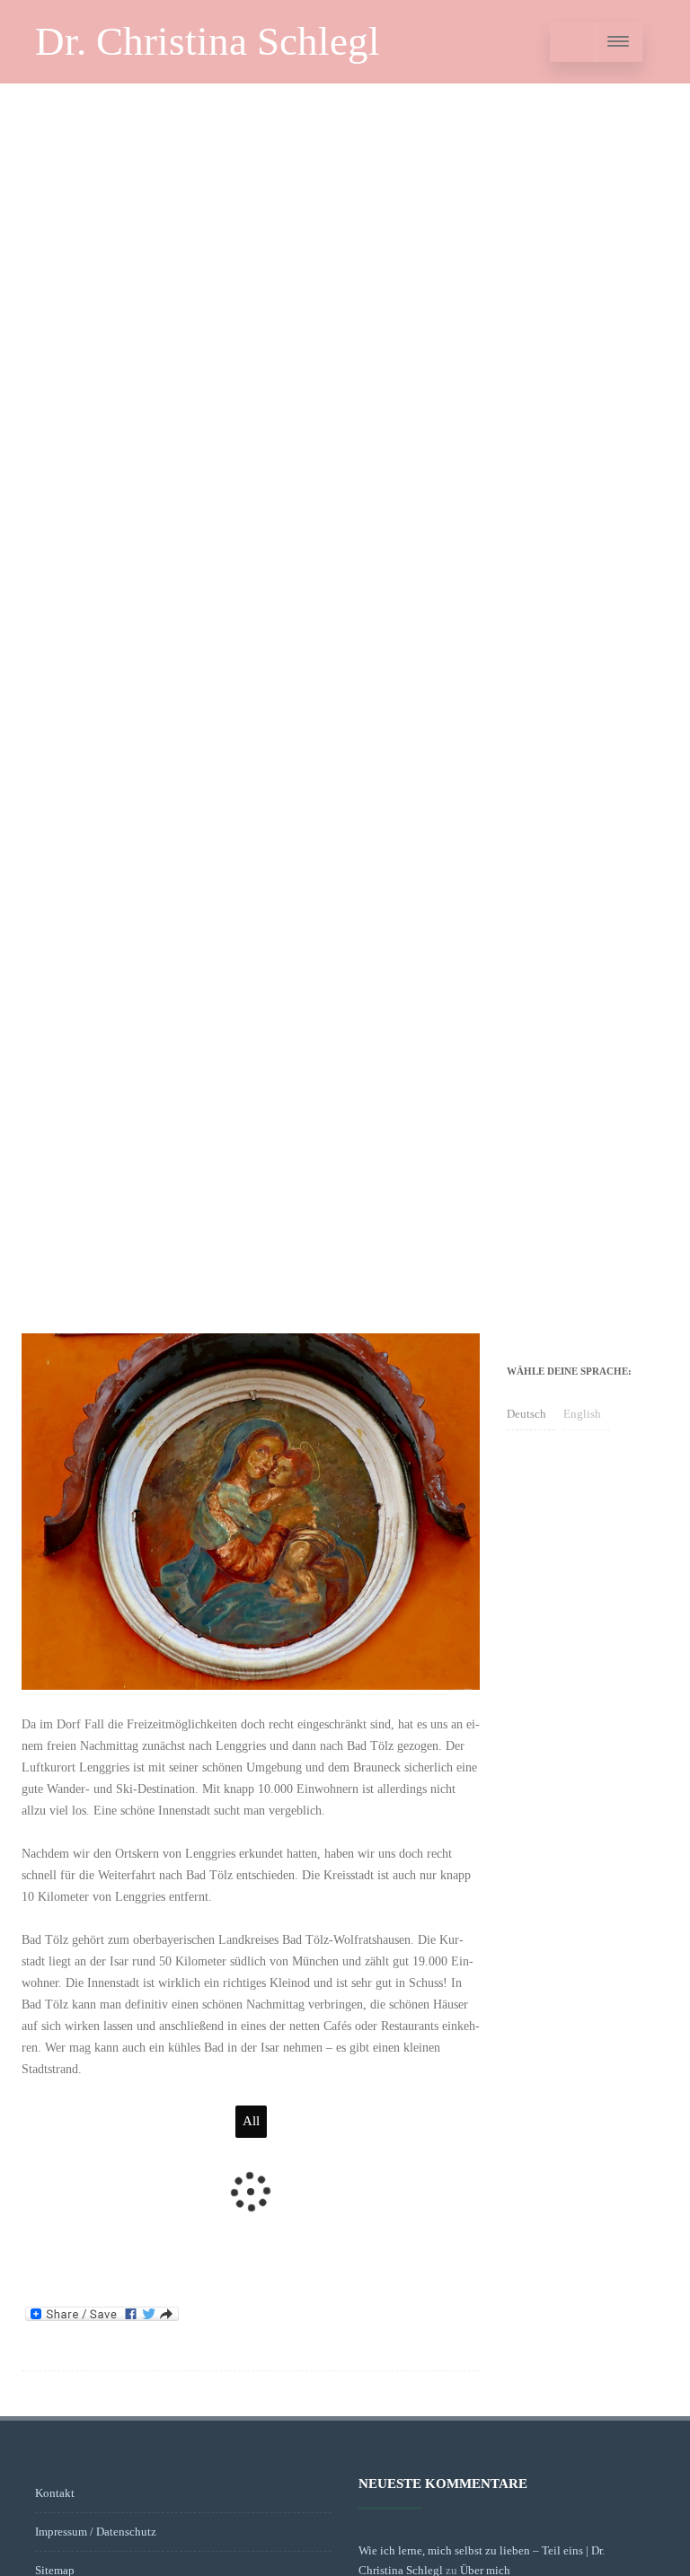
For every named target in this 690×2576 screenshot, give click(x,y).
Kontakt (55, 2493)
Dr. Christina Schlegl (208, 41)
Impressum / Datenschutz (96, 2532)
